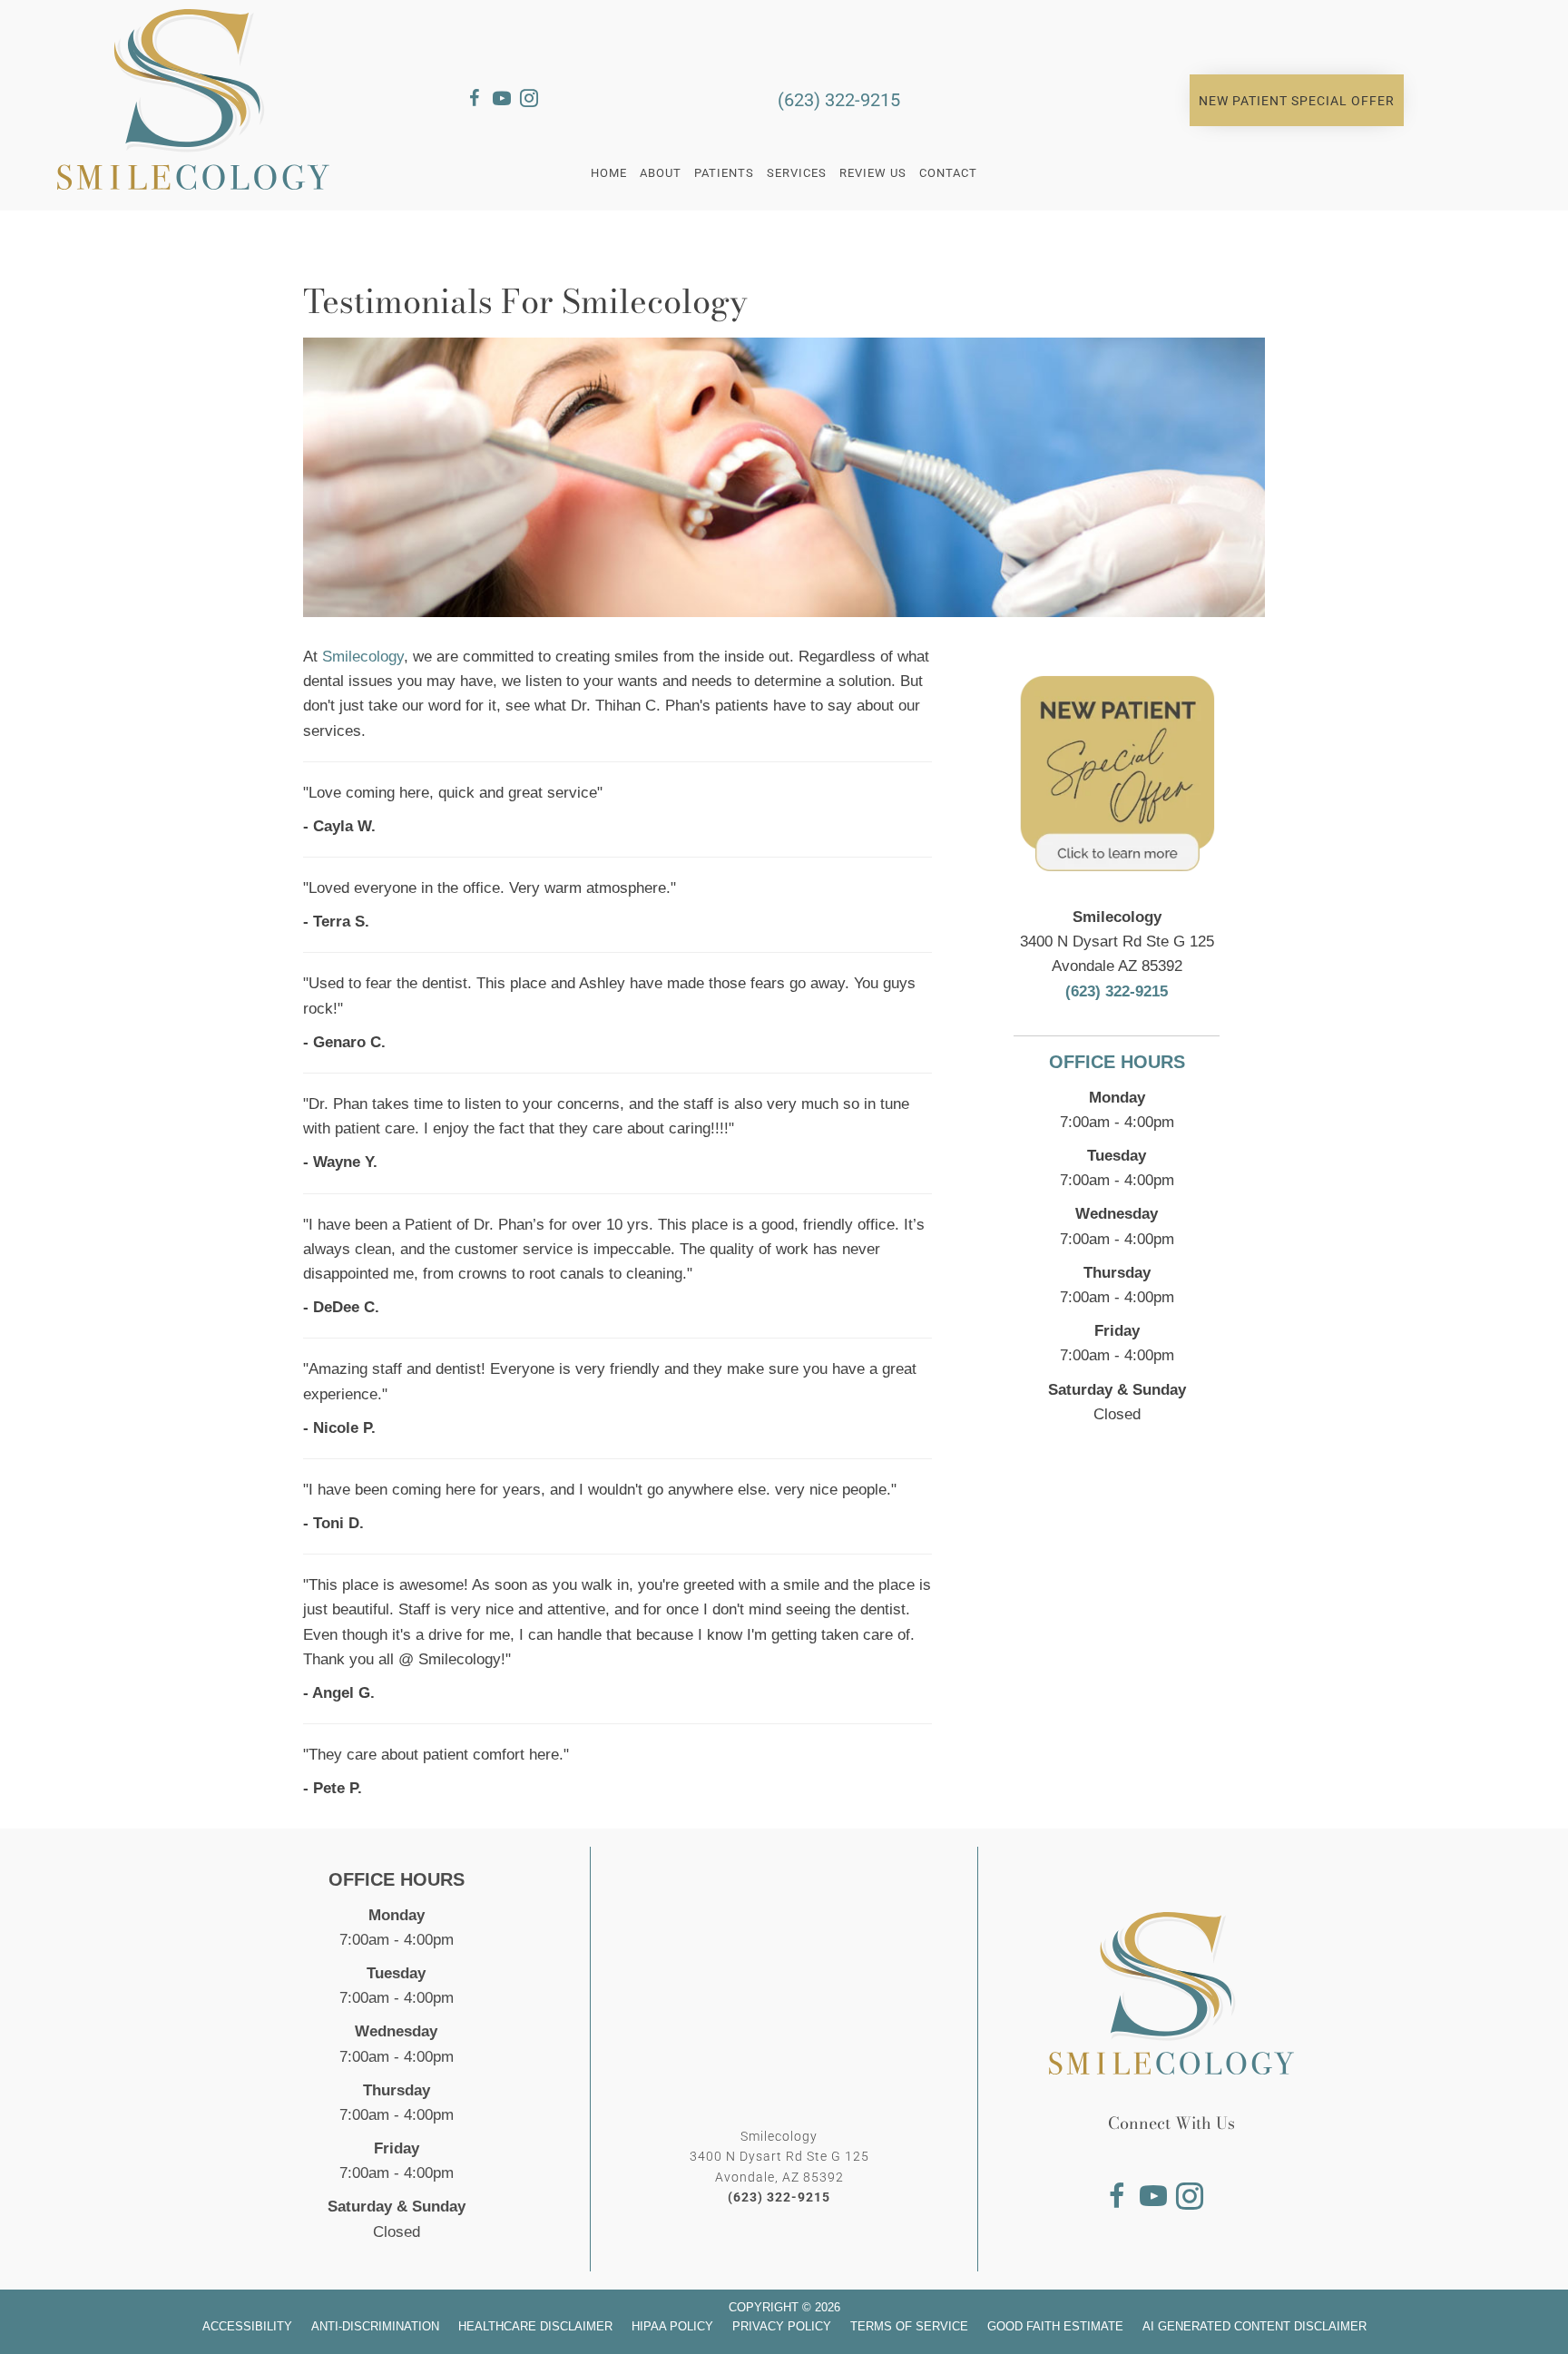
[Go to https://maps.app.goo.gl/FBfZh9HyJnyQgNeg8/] (556, 101)
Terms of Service (909, 2326)
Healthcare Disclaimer (535, 2326)
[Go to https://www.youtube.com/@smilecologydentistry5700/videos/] (502, 101)
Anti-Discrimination (375, 2326)
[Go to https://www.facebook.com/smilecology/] (475, 101)
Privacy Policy (782, 2326)
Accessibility (247, 2326)
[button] (1297, 101)
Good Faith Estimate (1055, 2326)
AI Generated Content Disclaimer (1254, 2326)
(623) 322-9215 (839, 100)
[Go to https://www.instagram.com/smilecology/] (529, 101)
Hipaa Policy (672, 2326)
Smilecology (363, 657)
